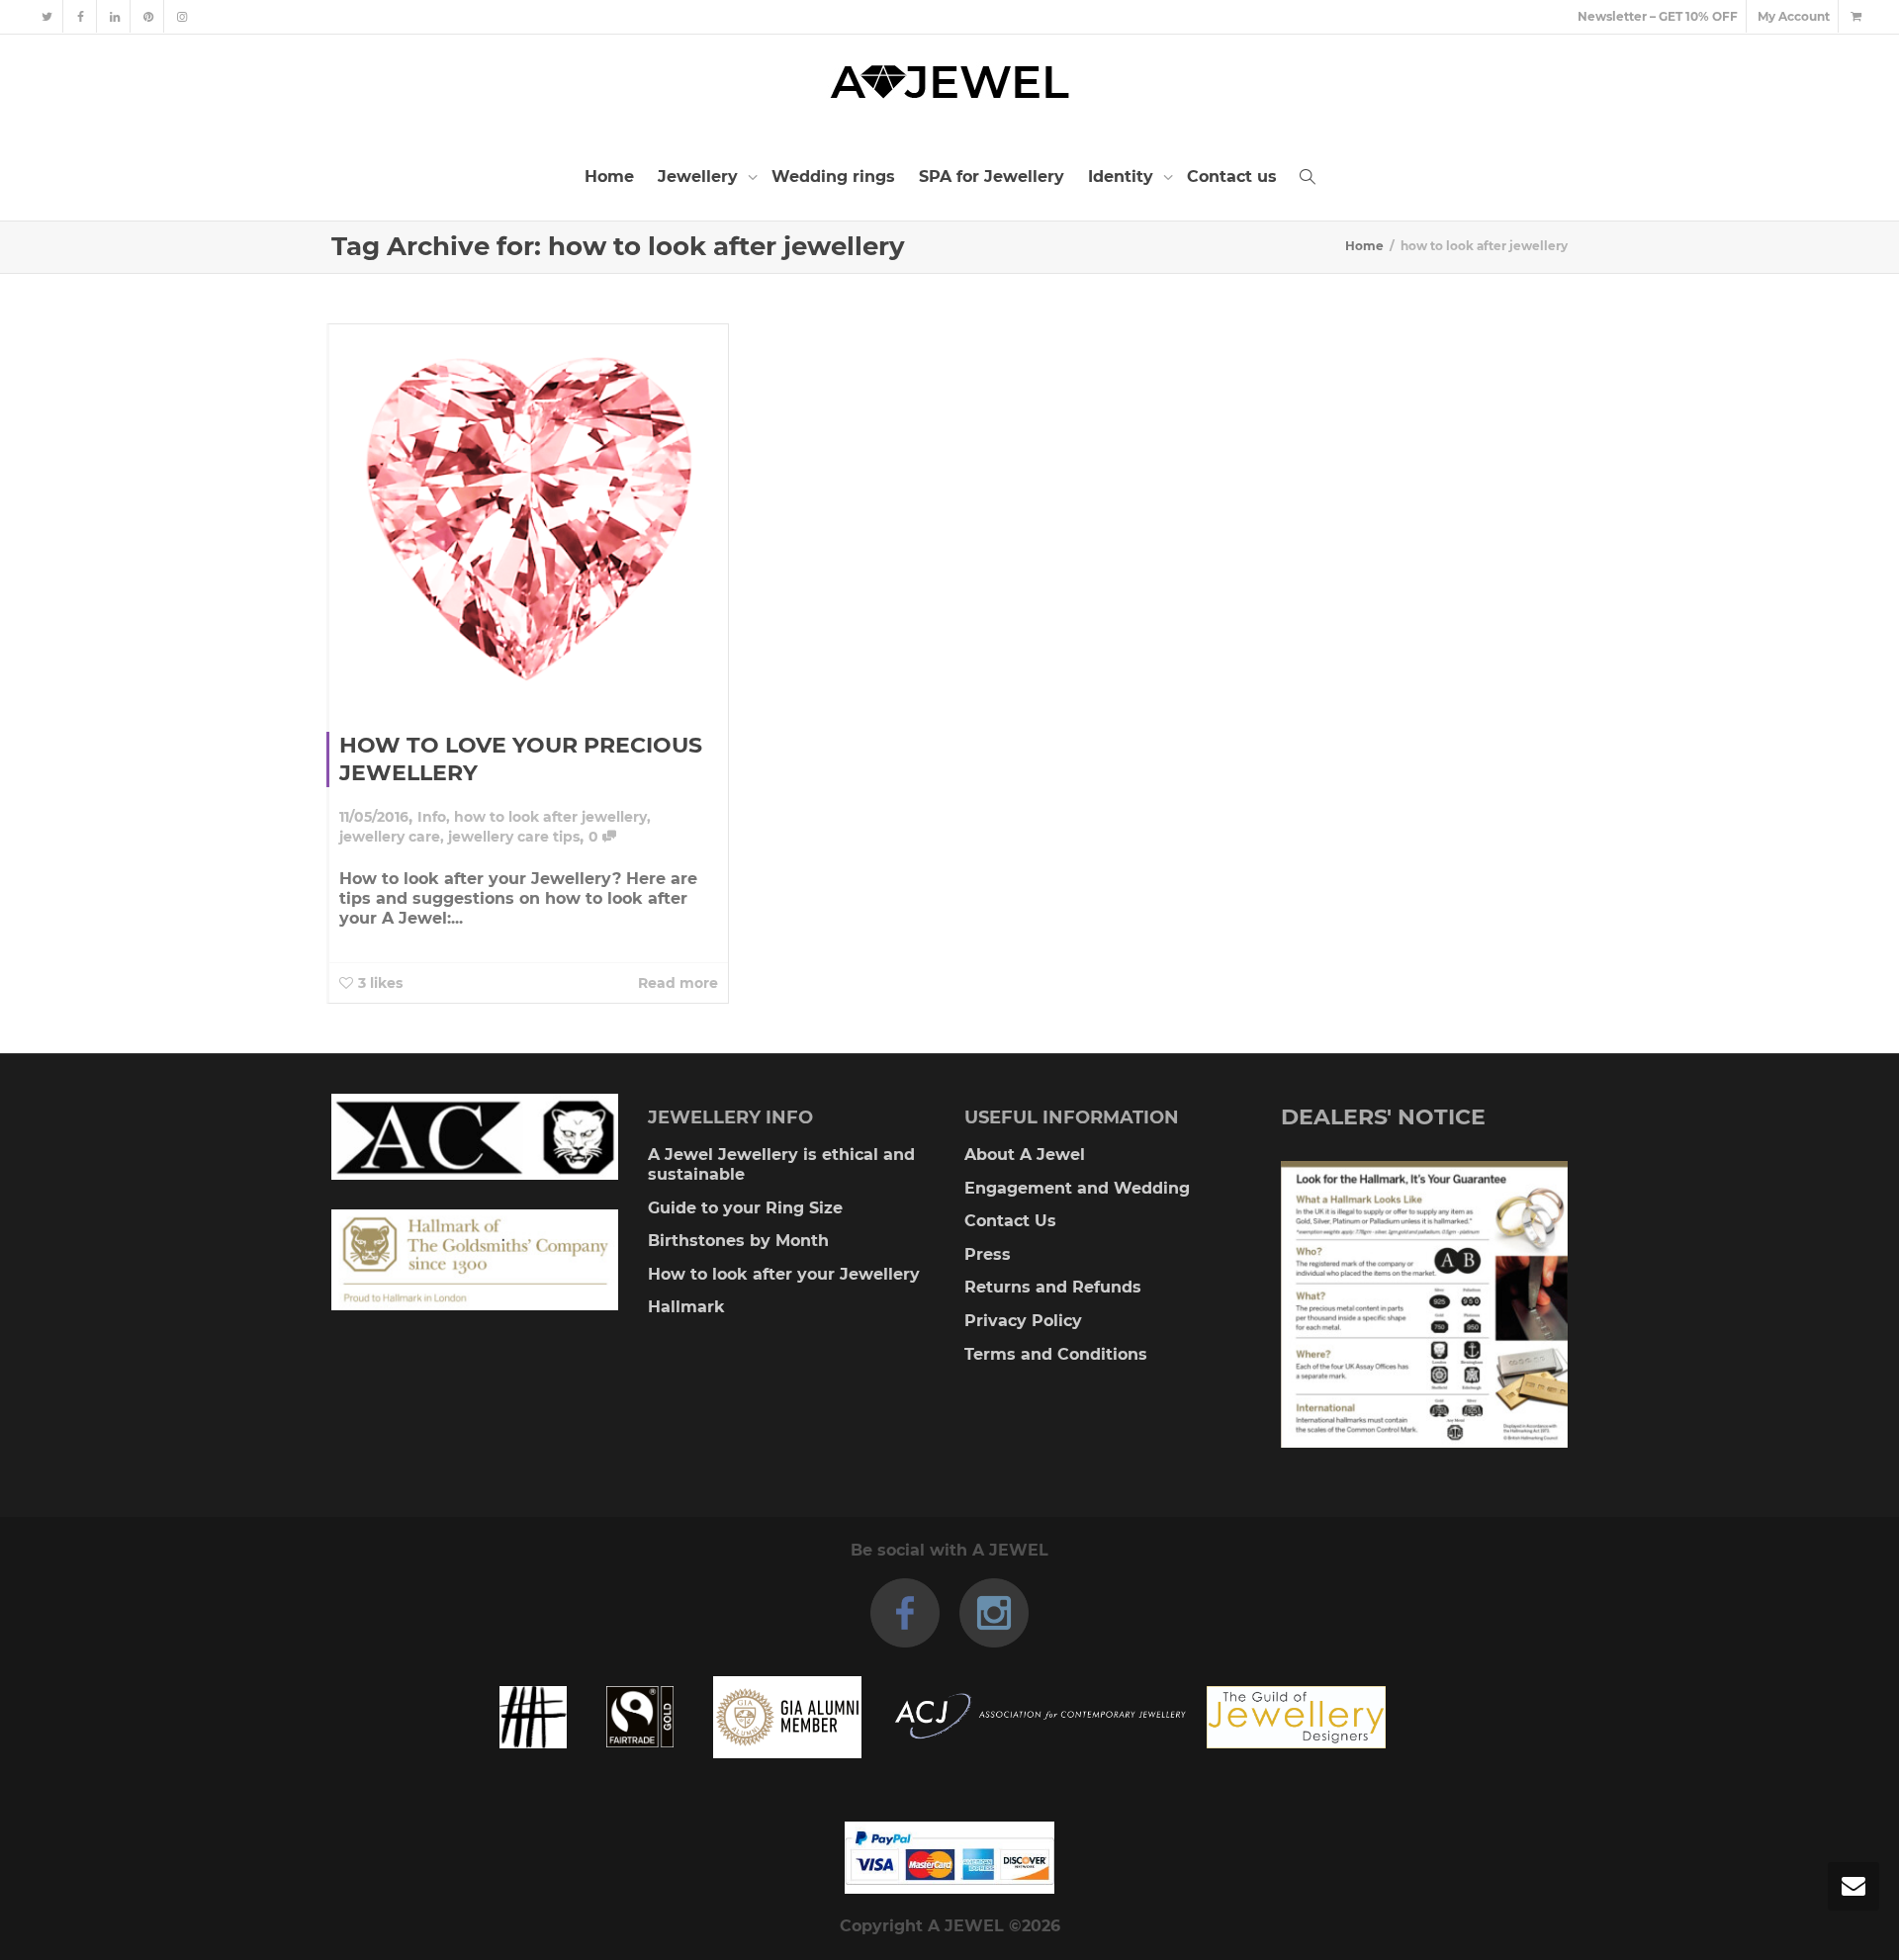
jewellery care (390, 837)
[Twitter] (47, 16)
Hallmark (686, 1307)
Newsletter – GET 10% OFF (1658, 16)
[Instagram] (181, 16)
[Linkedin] (114, 16)
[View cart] (1855, 16)
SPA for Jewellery (992, 177)
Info (432, 817)
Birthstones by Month (738, 1241)
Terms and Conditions (1056, 1354)
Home (609, 177)
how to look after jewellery (550, 817)
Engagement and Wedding (1077, 1188)
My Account (1794, 16)
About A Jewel (1025, 1155)
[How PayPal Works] (949, 1858)
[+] (529, 513)
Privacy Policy (1023, 1321)
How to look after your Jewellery (784, 1274)
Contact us (1232, 177)
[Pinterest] (148, 16)
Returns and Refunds (1053, 1287)
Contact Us (1010, 1221)
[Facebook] (81, 16)
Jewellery (700, 177)
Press (988, 1254)
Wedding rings (833, 177)
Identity (1123, 177)
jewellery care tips (514, 837)
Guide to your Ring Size (745, 1208)
